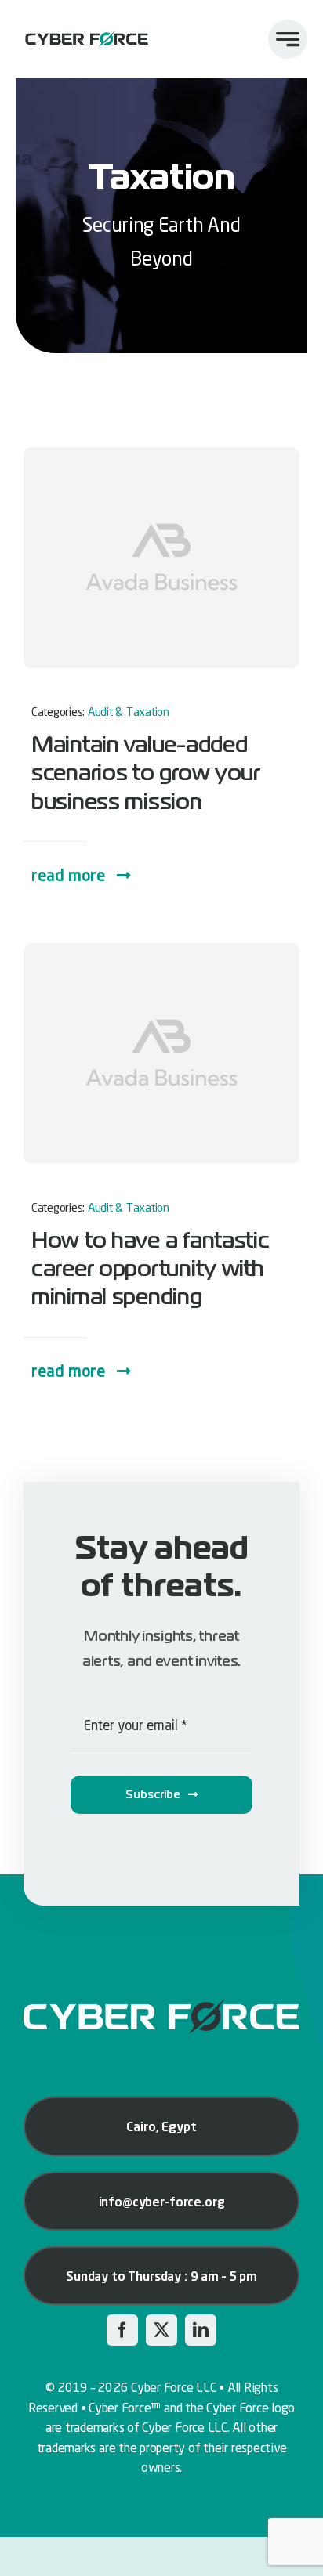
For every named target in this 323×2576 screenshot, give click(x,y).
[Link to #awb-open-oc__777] (288, 39)
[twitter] (161, 2330)
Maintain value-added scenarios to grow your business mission (146, 773)
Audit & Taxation (129, 711)
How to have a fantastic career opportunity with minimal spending (151, 1269)
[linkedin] (201, 2330)
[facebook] (122, 2330)
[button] (82, 875)
